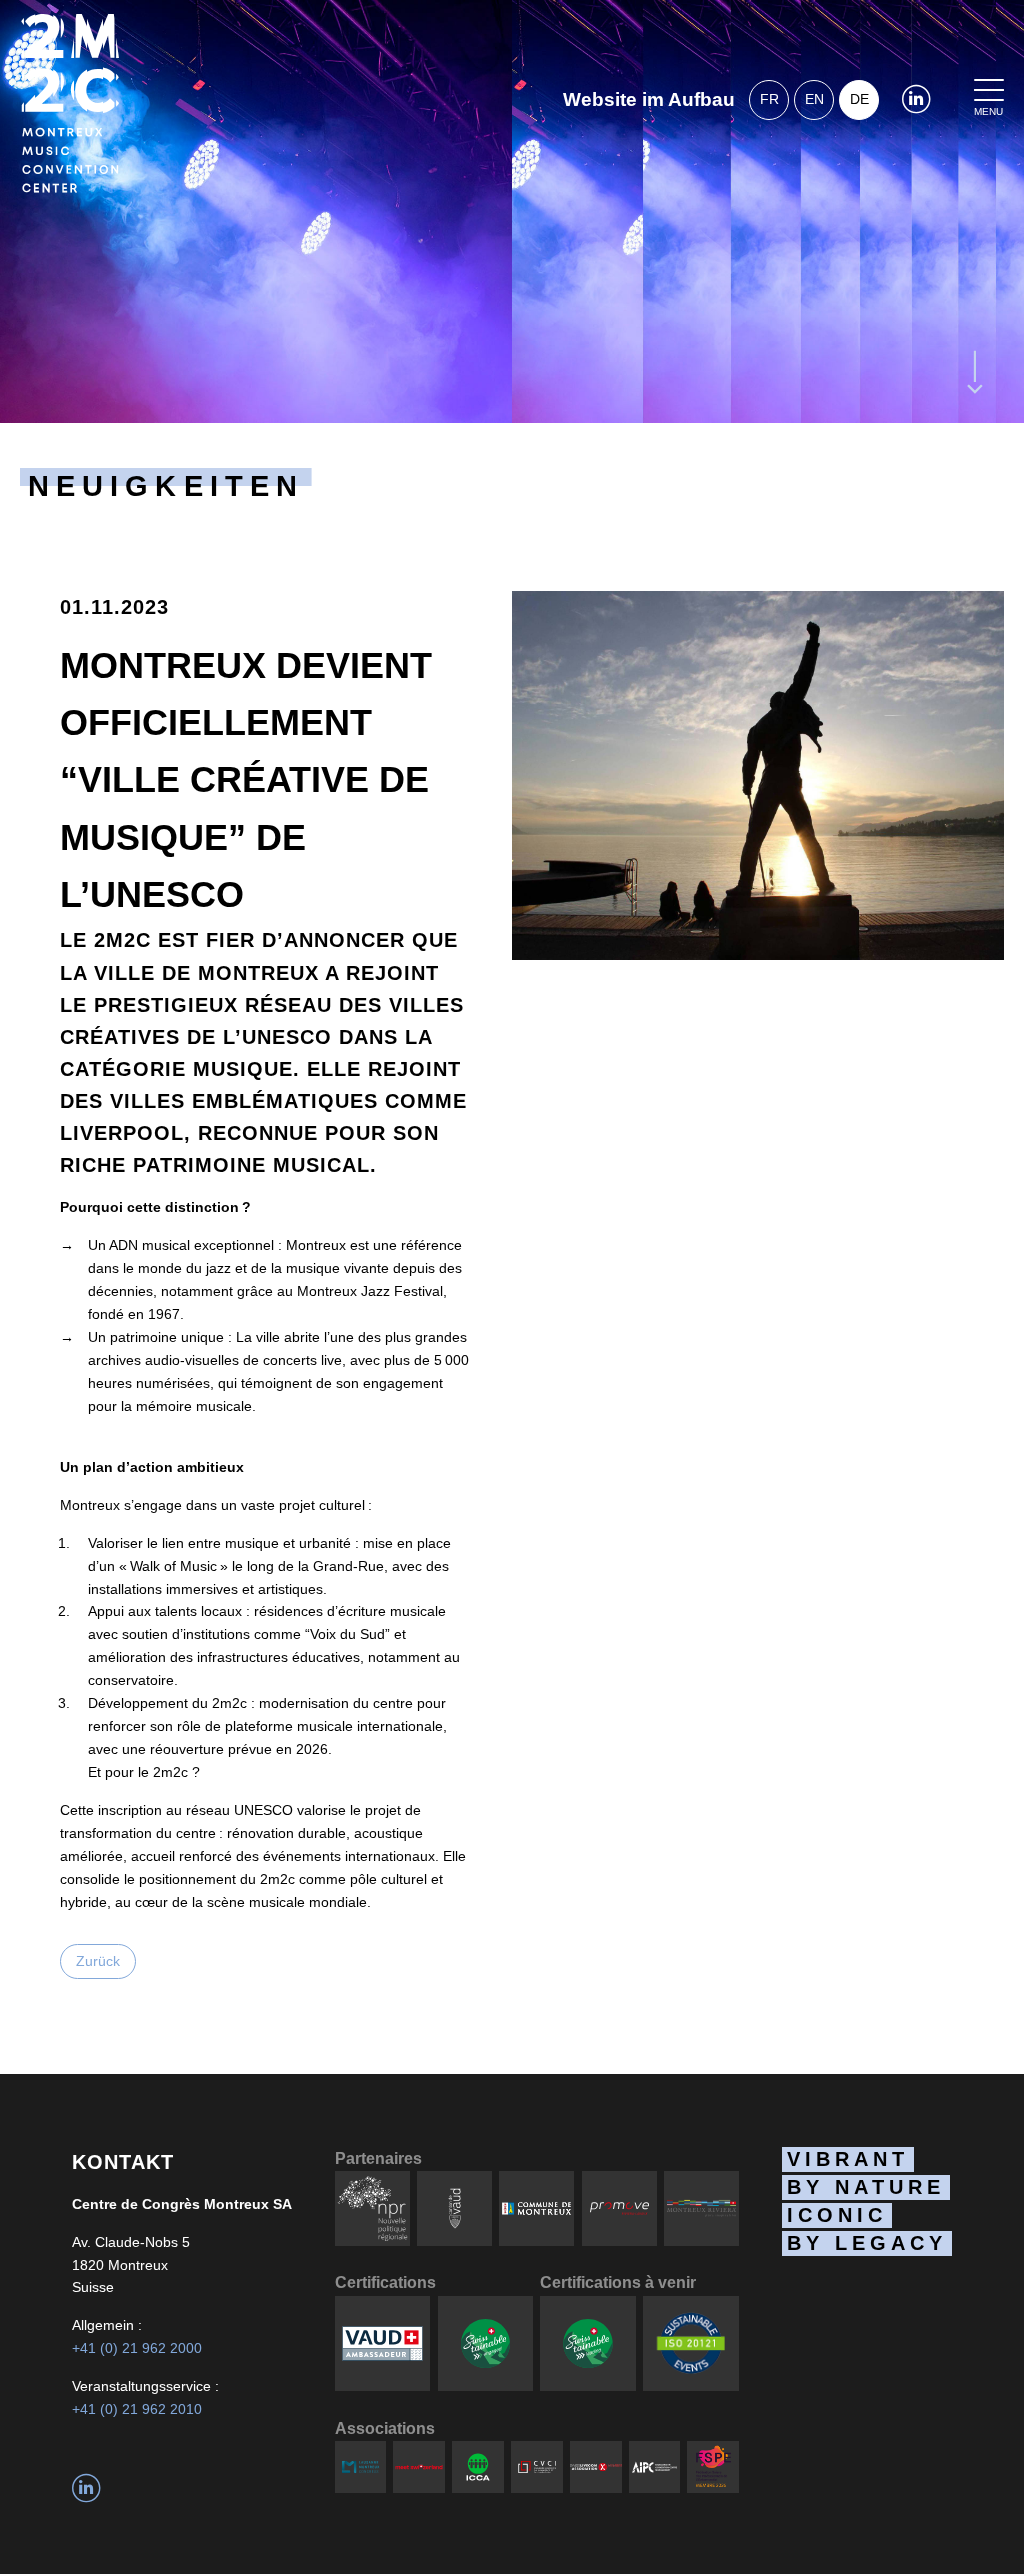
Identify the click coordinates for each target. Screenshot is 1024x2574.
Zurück (98, 1961)
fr (769, 99)
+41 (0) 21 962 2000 (137, 2348)
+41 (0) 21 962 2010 (137, 2409)
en (814, 99)
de (859, 99)
